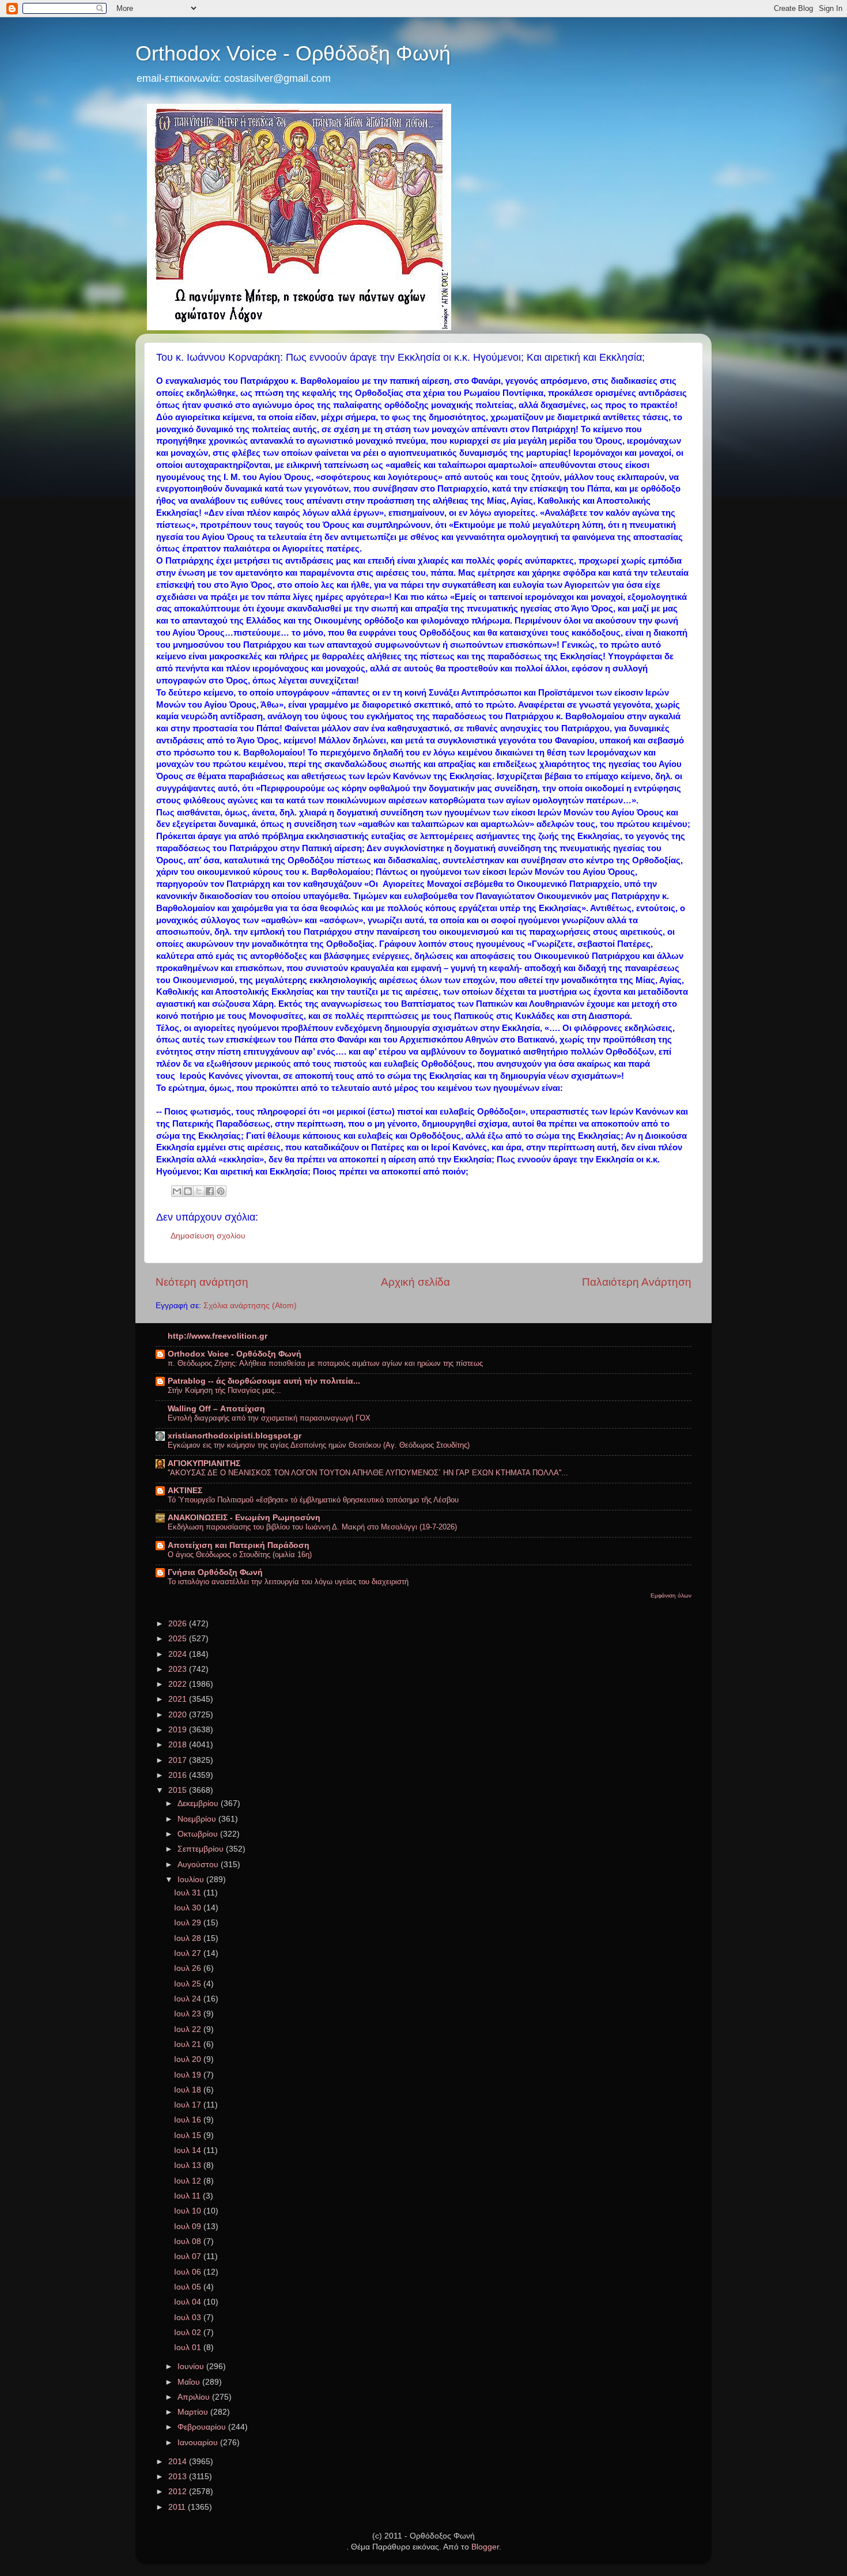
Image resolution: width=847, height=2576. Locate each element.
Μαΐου (190, 2382)
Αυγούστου (199, 1865)
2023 (179, 1669)
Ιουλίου (192, 1880)
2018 (179, 1745)
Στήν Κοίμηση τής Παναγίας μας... (224, 1390)
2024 (179, 1654)
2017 (179, 1760)
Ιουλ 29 (189, 1923)
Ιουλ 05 (189, 2287)
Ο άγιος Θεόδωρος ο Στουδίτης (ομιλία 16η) (240, 1555)
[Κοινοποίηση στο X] (199, 1191)
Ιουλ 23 (189, 2014)
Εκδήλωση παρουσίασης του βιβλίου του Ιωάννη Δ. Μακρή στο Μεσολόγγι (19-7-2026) (312, 1527)
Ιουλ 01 (189, 2348)
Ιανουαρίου (199, 2443)
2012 (179, 2492)
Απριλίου (195, 2397)
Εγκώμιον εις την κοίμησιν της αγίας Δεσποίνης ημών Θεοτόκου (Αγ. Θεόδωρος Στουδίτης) (319, 1445)
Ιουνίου (192, 2367)
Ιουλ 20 (189, 2059)
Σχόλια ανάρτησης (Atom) (250, 1306)
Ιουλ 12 (189, 2181)
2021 (179, 1699)
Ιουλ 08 (189, 2241)
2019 (179, 1730)
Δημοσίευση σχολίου (208, 1236)
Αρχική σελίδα (415, 1282)
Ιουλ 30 (189, 1908)
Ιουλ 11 (188, 2196)
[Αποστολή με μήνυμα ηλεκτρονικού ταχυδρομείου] (177, 1191)
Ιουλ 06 (189, 2272)
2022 (179, 1684)
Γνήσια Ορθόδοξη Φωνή (215, 1572)
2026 (179, 1624)
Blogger (485, 2547)
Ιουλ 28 (189, 1938)
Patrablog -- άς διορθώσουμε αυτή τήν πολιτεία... (264, 1381)
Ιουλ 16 (189, 2120)
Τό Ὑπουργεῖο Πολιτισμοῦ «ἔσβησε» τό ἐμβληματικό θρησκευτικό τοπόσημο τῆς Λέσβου (313, 1500)
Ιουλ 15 (189, 2135)
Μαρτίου (194, 2412)
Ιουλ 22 (189, 2029)
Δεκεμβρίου (199, 1803)
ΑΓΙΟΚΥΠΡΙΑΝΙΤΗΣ (204, 1463)
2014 (179, 2462)
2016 (179, 1775)
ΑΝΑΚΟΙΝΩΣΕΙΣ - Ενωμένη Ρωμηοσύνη (244, 1518)
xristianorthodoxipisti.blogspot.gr (235, 1436)
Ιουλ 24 (189, 1999)
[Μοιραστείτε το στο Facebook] (210, 1191)
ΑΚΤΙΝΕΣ (185, 1491)
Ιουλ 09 (189, 2226)
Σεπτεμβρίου (202, 1849)
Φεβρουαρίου (203, 2427)
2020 (179, 1715)
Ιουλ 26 (189, 1968)
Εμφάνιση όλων (671, 1595)
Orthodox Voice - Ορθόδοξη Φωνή (293, 53)
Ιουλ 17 (189, 2105)
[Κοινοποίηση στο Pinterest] (221, 1191)
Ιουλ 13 (189, 2165)
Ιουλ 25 (189, 1984)
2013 (179, 2477)
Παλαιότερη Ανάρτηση (637, 1282)
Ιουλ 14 (189, 2150)
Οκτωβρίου (199, 1834)
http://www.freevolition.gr (218, 1336)
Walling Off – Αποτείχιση (216, 1409)
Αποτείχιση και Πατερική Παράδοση (239, 1545)
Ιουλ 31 (189, 1893)
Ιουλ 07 (189, 2256)
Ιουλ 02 (189, 2333)
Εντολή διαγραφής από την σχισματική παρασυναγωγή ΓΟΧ (269, 1418)
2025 (179, 1639)
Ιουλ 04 (189, 2302)
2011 (178, 2507)
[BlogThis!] (188, 1191)
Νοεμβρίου (198, 1819)
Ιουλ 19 (189, 2075)
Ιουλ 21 (189, 2044)
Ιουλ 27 (189, 1953)
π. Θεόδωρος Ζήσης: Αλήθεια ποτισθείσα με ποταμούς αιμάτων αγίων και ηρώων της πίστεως (325, 1363)
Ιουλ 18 (189, 2090)
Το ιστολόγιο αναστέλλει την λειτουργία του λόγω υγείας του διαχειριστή (288, 1582)
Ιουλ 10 (189, 2211)
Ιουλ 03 (189, 2318)
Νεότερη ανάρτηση (202, 1282)
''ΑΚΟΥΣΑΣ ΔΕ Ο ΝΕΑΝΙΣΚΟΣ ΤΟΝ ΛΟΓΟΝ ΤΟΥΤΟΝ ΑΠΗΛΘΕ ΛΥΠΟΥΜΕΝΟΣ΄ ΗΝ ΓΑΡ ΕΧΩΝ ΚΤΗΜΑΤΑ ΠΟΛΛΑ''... (368, 1473)
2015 (179, 1790)
